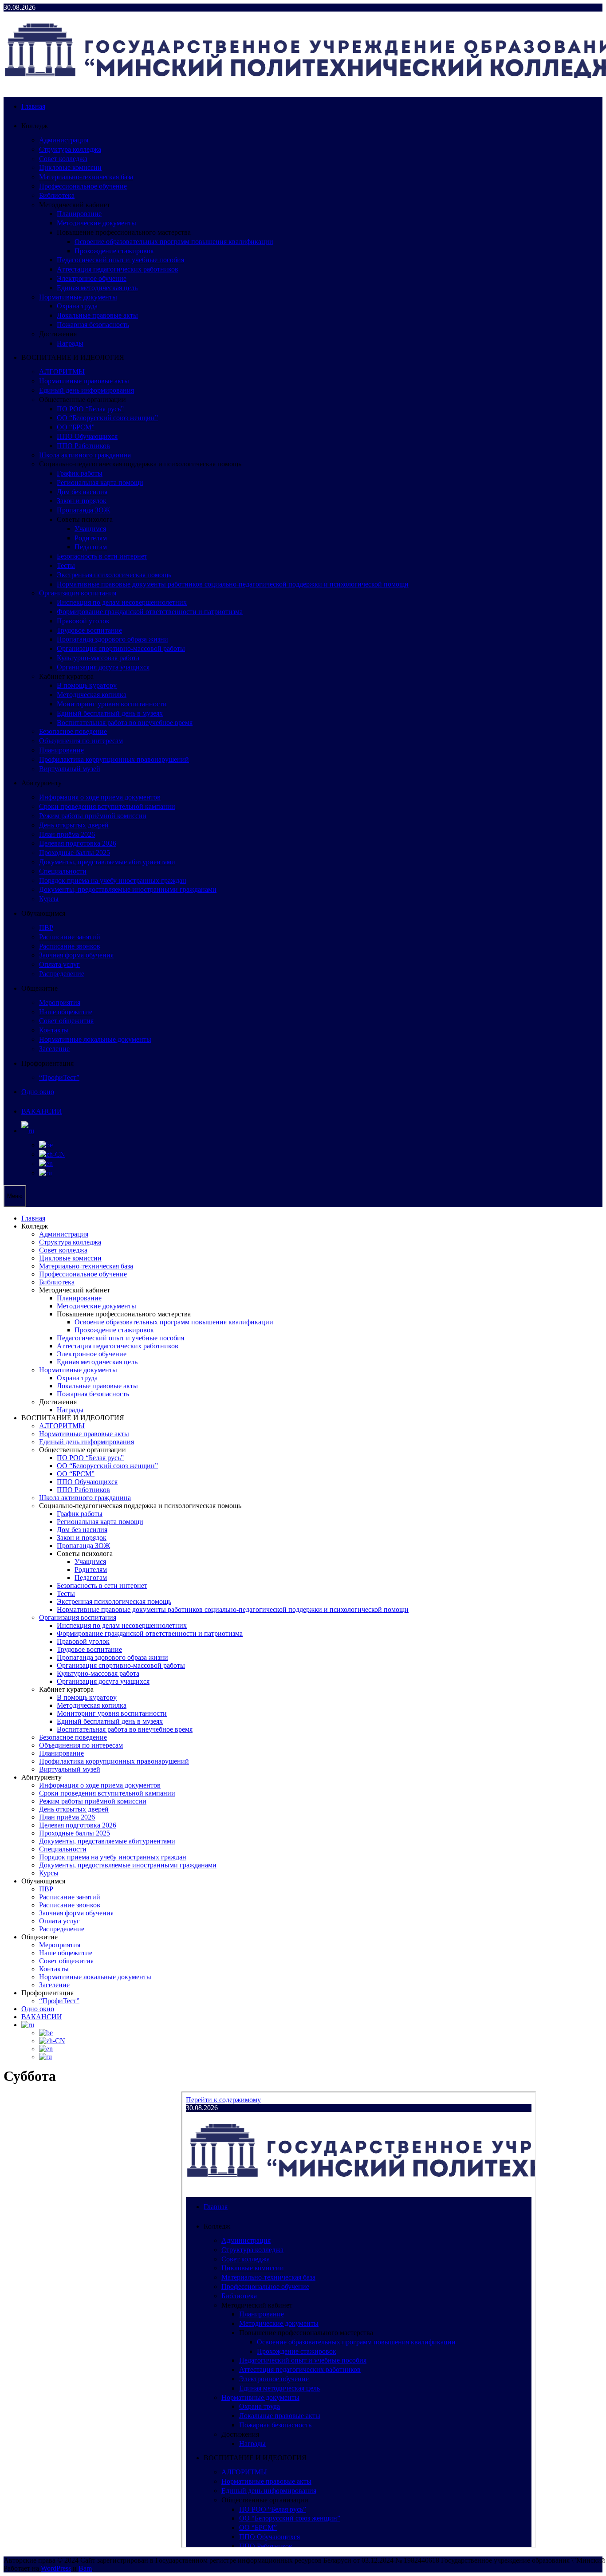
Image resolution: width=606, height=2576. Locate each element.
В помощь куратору (87, 685)
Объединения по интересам (81, 741)
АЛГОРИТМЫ (62, 372)
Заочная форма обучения (76, 955)
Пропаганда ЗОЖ (83, 510)
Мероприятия (60, 1002)
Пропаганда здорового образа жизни (112, 639)
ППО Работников (83, 446)
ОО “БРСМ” (76, 427)
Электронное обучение (92, 278)
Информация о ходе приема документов (100, 797)
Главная (33, 106)
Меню (15, 1196)
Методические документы (96, 223)
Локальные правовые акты (97, 315)
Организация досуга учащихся (103, 667)
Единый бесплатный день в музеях (110, 713)
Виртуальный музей (70, 769)
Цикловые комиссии (70, 167)
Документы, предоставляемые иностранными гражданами (128, 889)
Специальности (63, 871)
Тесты (66, 565)
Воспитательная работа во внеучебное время (125, 723)
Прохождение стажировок (114, 251)
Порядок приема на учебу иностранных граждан (113, 880)
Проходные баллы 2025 (75, 853)
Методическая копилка (92, 695)
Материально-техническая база (86, 177)
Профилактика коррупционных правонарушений (114, 759)
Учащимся (90, 529)
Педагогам (91, 547)
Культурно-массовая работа (98, 658)
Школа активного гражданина (85, 455)
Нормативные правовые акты (84, 381)
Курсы (49, 899)
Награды (70, 343)
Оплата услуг (59, 964)
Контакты (54, 1030)
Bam (85, 2568)
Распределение (62, 974)
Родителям (91, 538)
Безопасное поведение (73, 731)
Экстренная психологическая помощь (114, 575)
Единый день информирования (87, 390)
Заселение (54, 1049)
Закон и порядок (82, 501)
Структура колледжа (70, 149)
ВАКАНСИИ (42, 1111)
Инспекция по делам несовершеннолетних (122, 602)
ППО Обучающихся (87, 436)
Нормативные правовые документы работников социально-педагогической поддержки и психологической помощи (233, 584)
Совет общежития (66, 1021)
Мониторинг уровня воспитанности (112, 704)
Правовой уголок (83, 621)
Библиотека (57, 195)
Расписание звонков (70, 946)
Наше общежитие (66, 1012)
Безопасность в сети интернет (102, 556)
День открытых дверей (74, 825)
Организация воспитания (78, 593)
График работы (80, 473)
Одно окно (38, 1092)
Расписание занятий (70, 937)
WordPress (56, 2568)
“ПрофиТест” (59, 1077)
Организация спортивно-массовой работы (121, 648)
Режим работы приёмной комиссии (93, 816)
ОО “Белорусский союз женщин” (107, 418)
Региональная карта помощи (100, 483)
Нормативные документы (78, 297)
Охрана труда (77, 306)
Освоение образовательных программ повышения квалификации (174, 242)
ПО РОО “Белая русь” (90, 409)
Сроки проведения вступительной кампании (107, 806)
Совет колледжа (63, 159)
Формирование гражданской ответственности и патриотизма (150, 612)
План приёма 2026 (67, 834)
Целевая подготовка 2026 (78, 843)
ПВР (46, 928)
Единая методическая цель (97, 288)
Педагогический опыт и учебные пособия (120, 260)
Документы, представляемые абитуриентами (107, 862)
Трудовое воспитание (89, 630)
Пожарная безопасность (93, 325)
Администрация (64, 140)
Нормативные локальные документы (95, 1039)
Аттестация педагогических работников (118, 269)
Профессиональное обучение (83, 186)
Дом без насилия (82, 492)
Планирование (79, 214)
